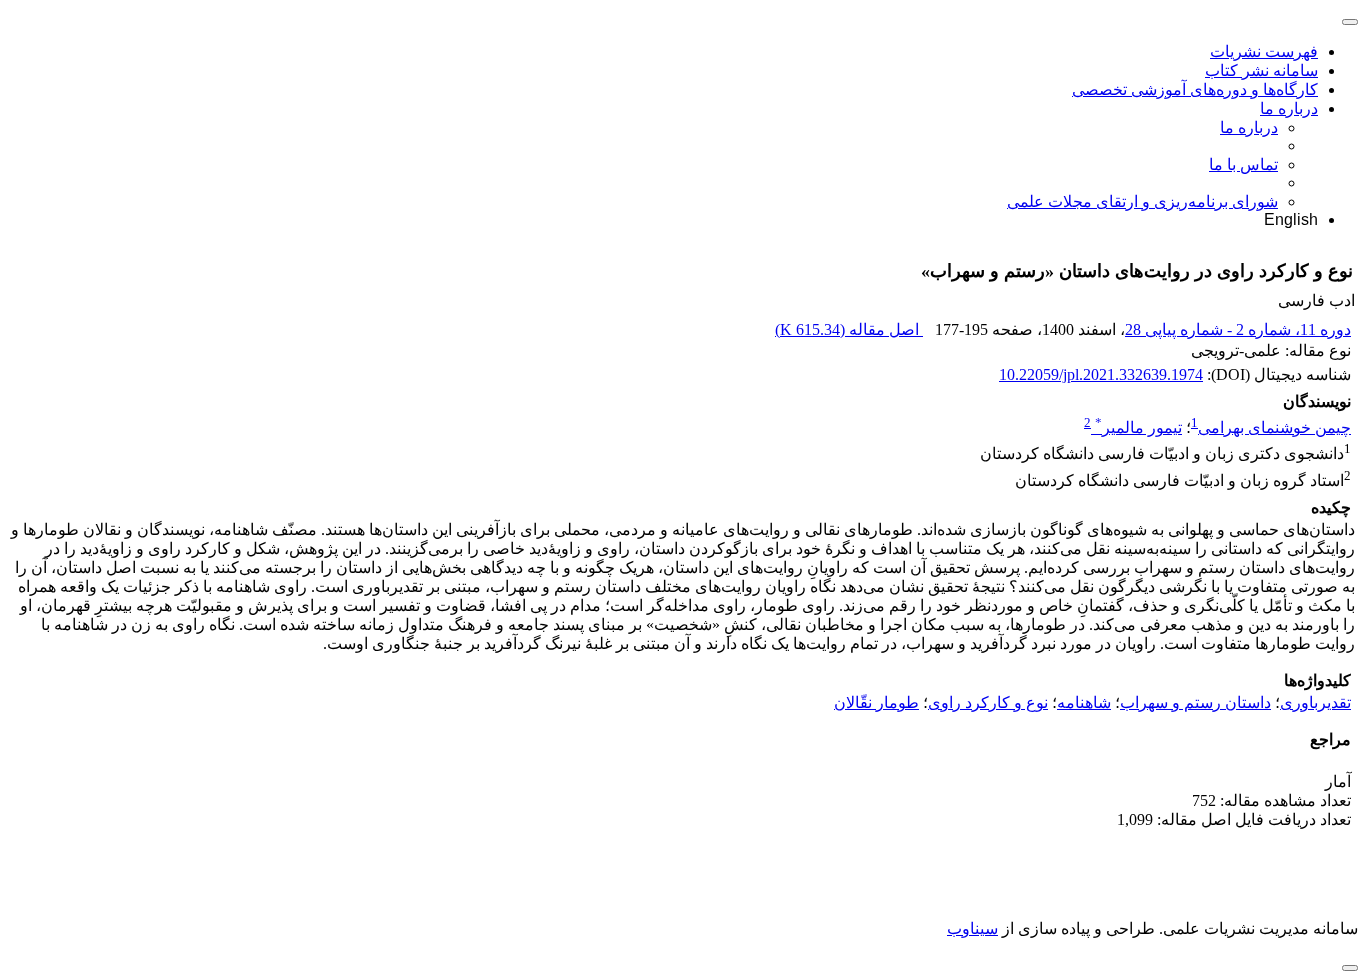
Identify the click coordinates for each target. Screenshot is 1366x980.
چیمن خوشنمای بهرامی (1274, 427)
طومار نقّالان (876, 702)
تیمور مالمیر (1138, 427)
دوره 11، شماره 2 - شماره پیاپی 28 (1238, 329)
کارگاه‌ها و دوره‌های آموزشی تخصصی (1195, 89)
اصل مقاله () (849, 329)
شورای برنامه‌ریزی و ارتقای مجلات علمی (1142, 201)
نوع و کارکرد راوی (988, 702)
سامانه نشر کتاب (1261, 70)
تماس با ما (1243, 164)
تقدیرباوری (1315, 702)
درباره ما (1289, 108)
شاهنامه (1084, 702)
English (1291, 219)
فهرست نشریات (1264, 51)
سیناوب (972, 928)
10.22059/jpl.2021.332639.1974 (1101, 374)
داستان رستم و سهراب (1195, 702)
